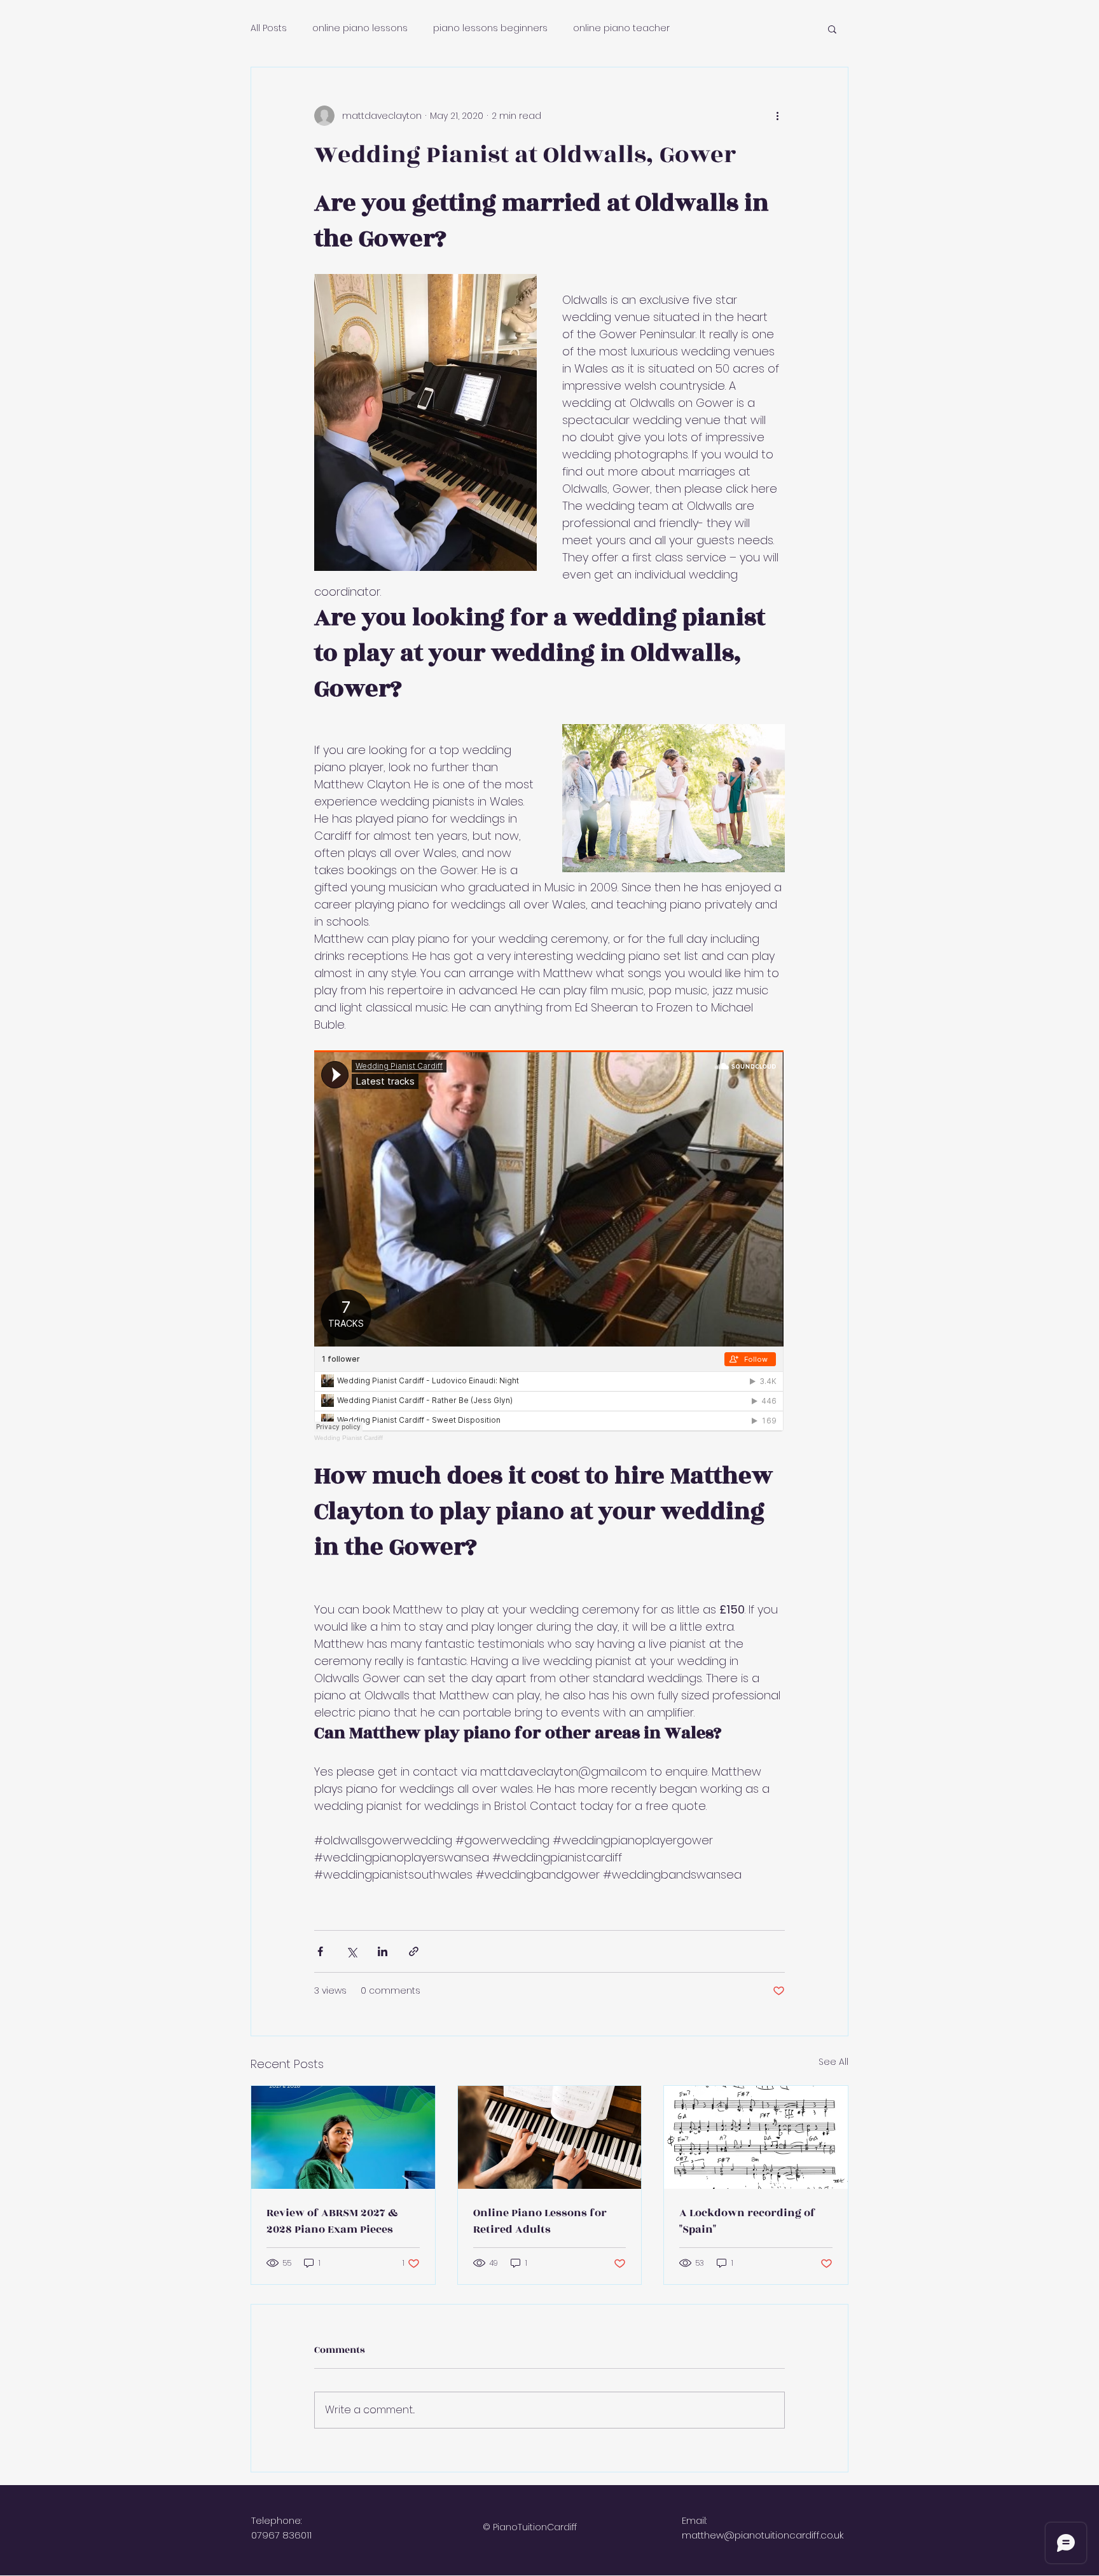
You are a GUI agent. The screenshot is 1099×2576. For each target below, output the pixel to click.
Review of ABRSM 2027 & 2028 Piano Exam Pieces (332, 2221)
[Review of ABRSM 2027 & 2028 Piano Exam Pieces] (343, 2137)
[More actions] (777, 116)
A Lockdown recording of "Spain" (747, 2221)
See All (833, 2062)
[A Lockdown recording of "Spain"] (756, 2137)
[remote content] (549, 1246)
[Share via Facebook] (320, 1951)
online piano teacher (621, 28)
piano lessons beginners (490, 28)
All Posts (269, 28)
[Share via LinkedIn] (383, 1951)
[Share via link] (414, 1951)
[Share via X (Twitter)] (351, 1951)
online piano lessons (360, 28)
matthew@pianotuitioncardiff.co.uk (763, 2535)
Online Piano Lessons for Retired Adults (540, 2221)
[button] (832, 29)
